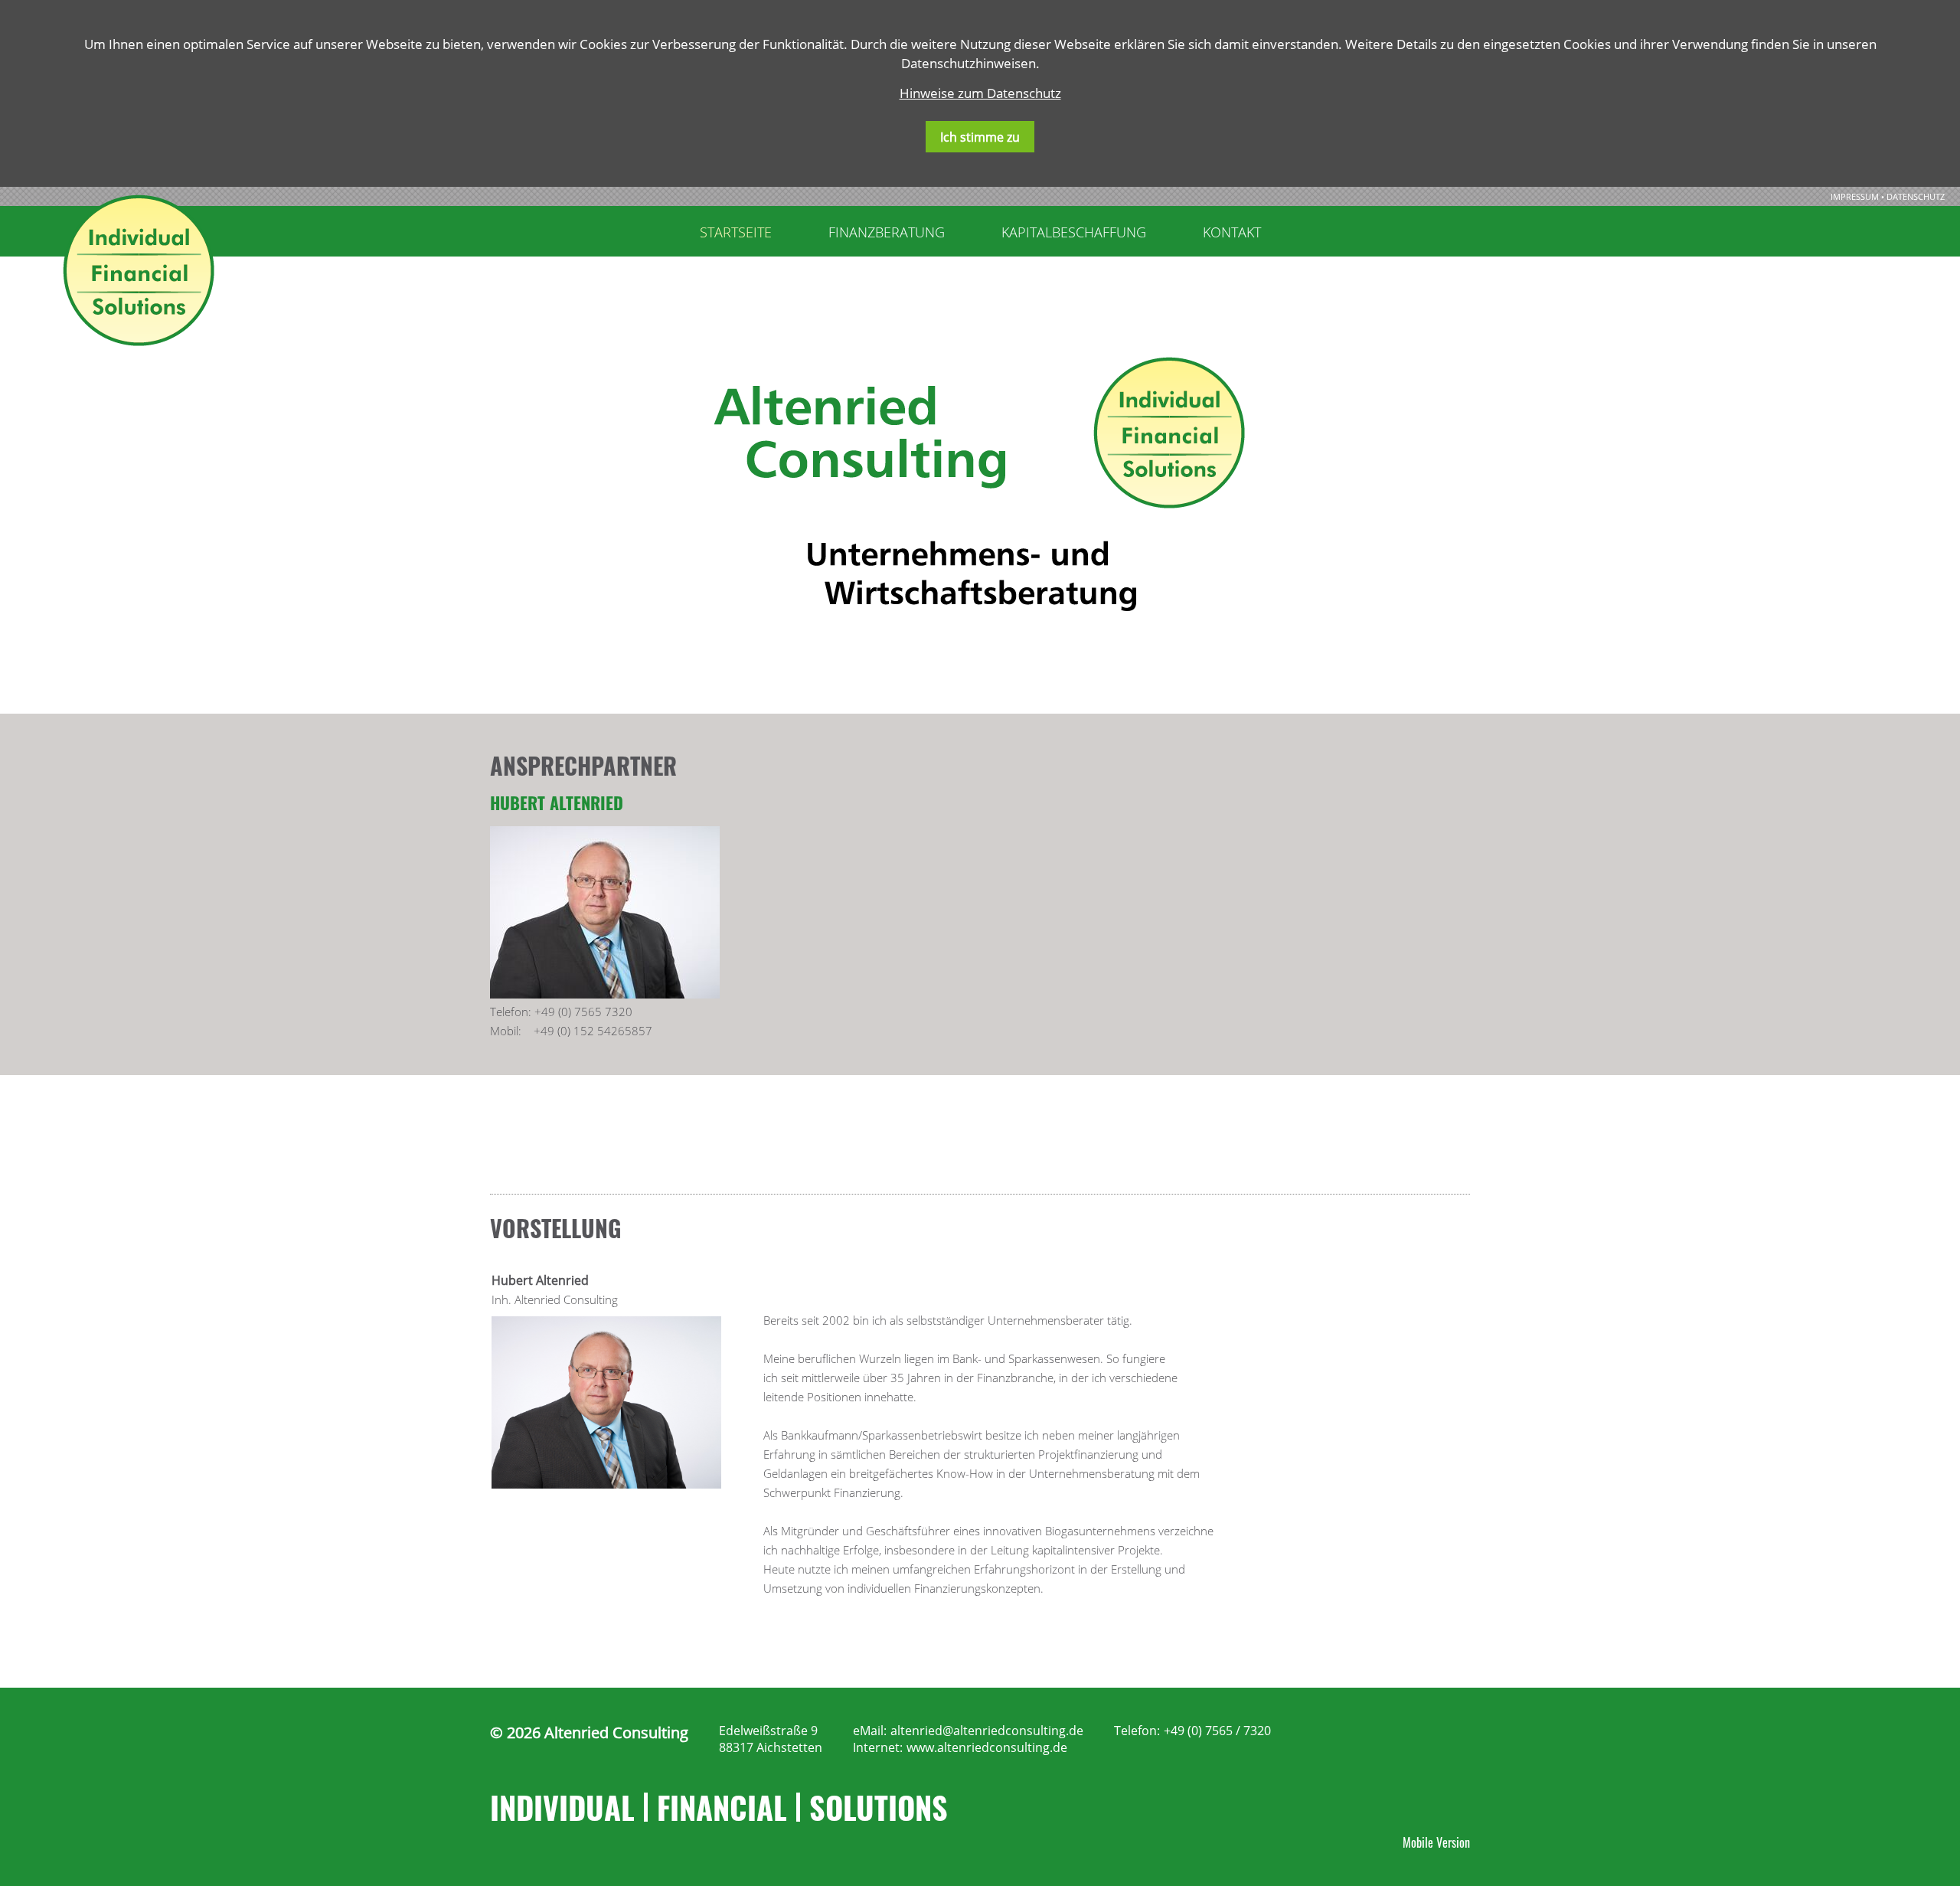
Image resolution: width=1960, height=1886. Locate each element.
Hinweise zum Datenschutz (980, 93)
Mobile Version (1436, 1842)
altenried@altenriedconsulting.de (987, 1731)
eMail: (870, 1731)
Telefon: (1137, 1731)
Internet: (878, 1747)
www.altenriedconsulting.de (987, 1747)
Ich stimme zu (980, 137)
